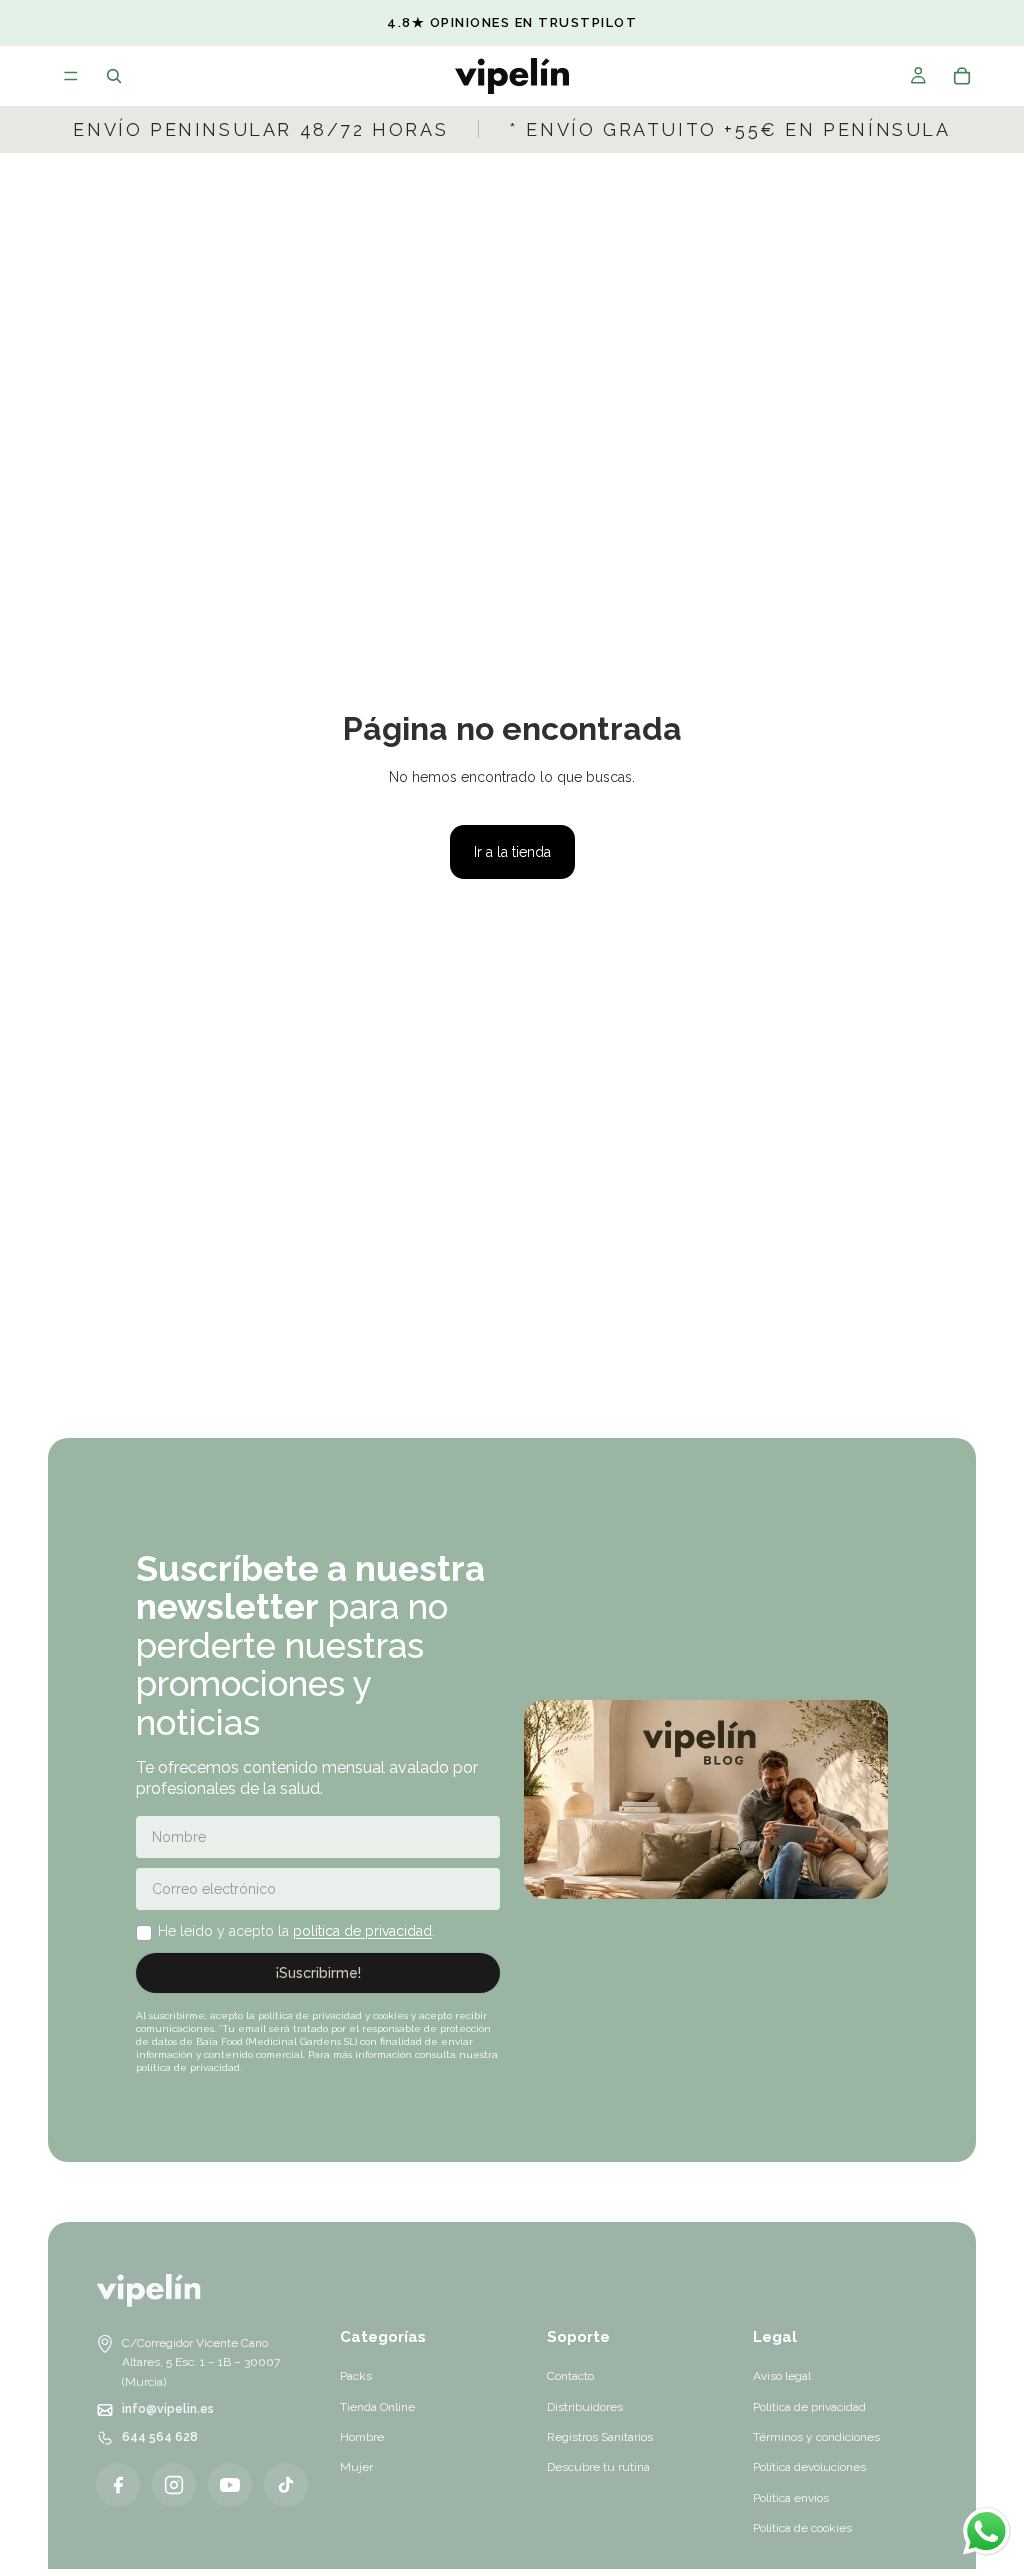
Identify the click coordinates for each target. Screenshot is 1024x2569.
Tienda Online (377, 2407)
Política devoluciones (809, 2467)
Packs (356, 2376)
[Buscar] (114, 76)
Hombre (362, 2437)
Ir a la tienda (512, 852)
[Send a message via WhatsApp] (986, 2531)
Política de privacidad (809, 2407)
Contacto (570, 2376)
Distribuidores (585, 2407)
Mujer (356, 2467)
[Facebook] (118, 2485)
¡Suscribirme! (318, 1973)
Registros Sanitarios (600, 2437)
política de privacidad (362, 1931)
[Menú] (71, 76)
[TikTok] (286, 2485)
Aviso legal (782, 2376)
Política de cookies (802, 2528)
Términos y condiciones (816, 2437)
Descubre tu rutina (598, 2467)
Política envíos (791, 2498)
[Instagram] (174, 2485)
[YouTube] (230, 2485)
